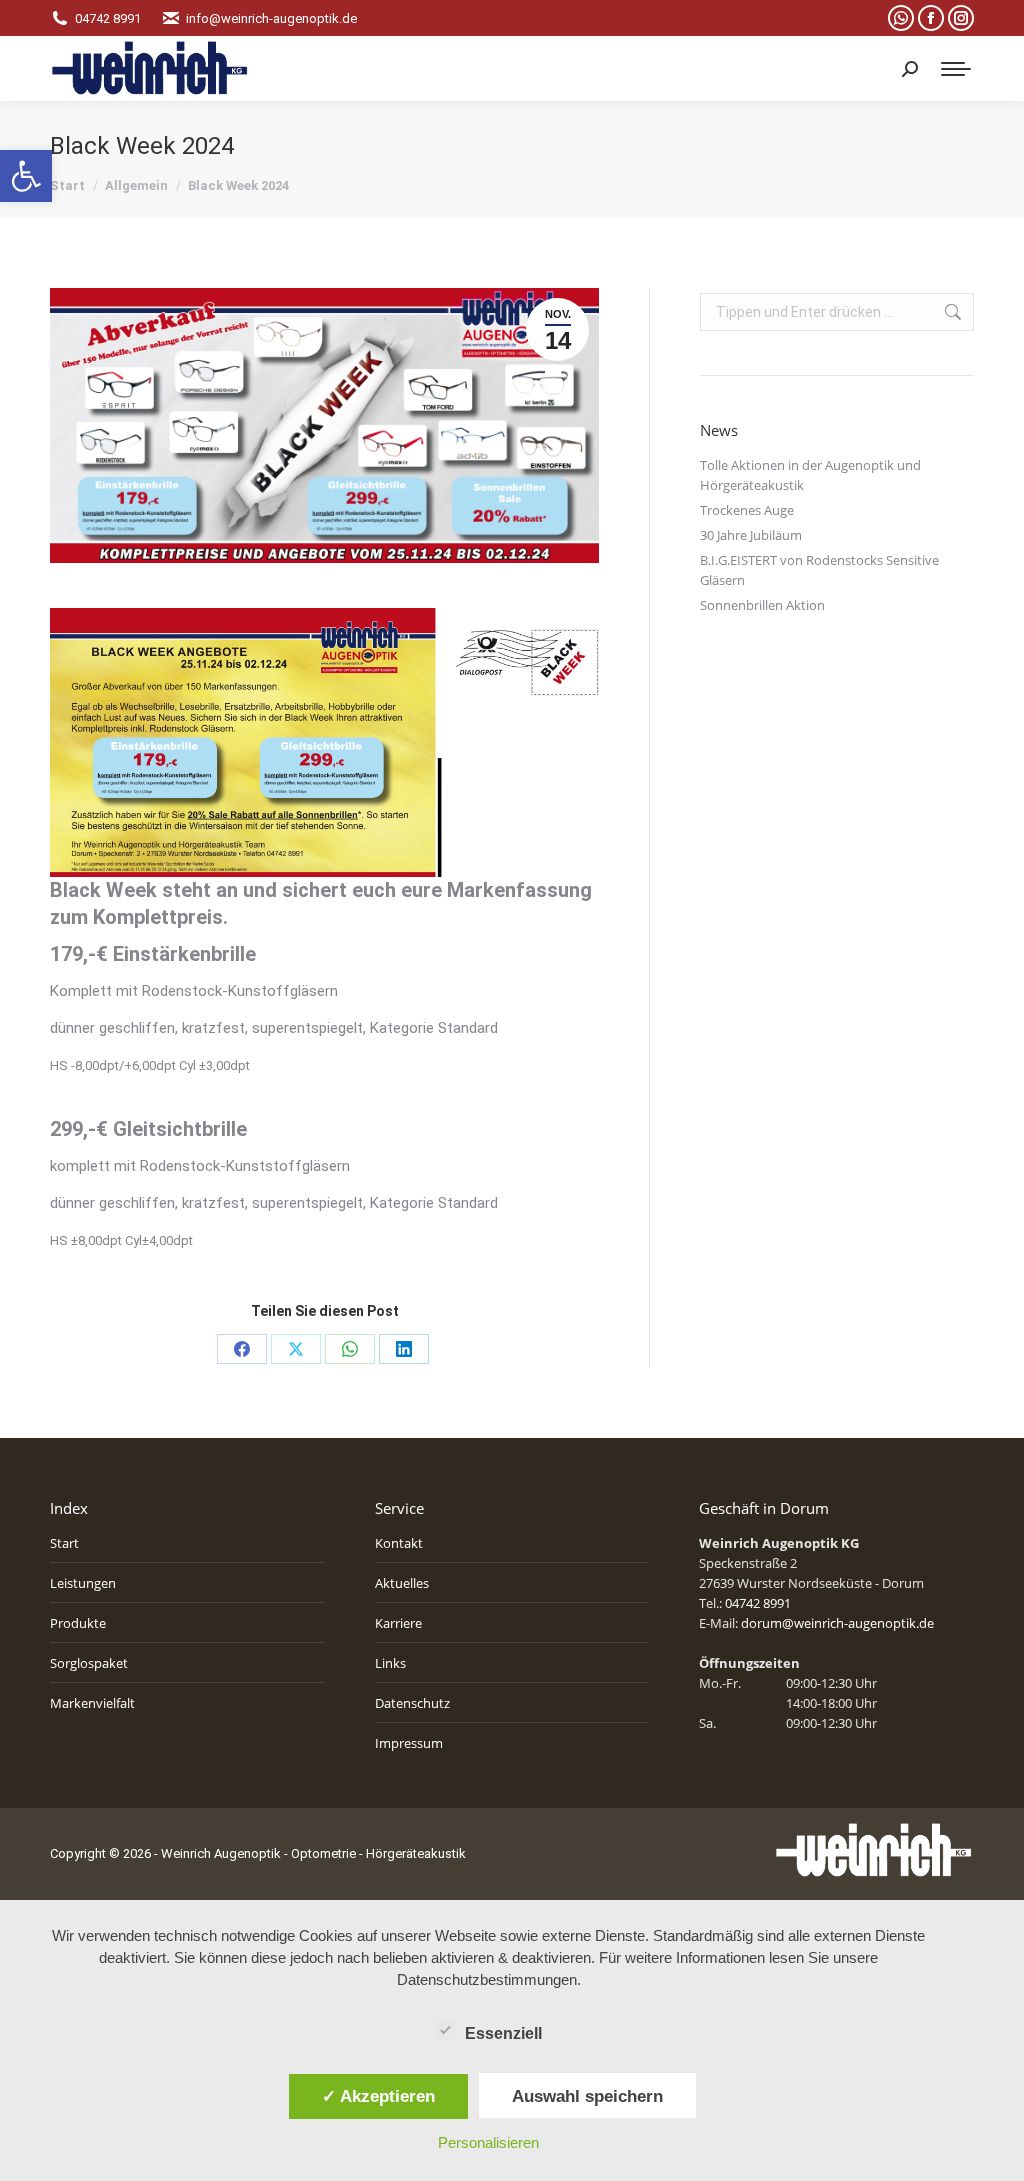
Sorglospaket (89, 1663)
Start (64, 1543)
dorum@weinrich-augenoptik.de (837, 1623)
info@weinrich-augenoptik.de (271, 18)
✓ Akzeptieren (378, 2096)
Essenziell (503, 2033)
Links (390, 1663)
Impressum (409, 1743)
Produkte (78, 1623)
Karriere (398, 1623)
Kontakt (399, 1543)
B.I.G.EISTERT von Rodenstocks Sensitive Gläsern (819, 570)
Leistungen (83, 1583)
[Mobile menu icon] (956, 69)
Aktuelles (402, 1583)
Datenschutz (412, 1703)
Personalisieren (488, 2142)
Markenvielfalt (92, 1703)
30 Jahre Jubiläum (751, 535)
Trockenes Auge (747, 510)
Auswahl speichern (587, 2096)
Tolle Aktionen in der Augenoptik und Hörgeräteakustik (810, 475)
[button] (26, 176)
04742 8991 (108, 18)
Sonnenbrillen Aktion (762, 605)
